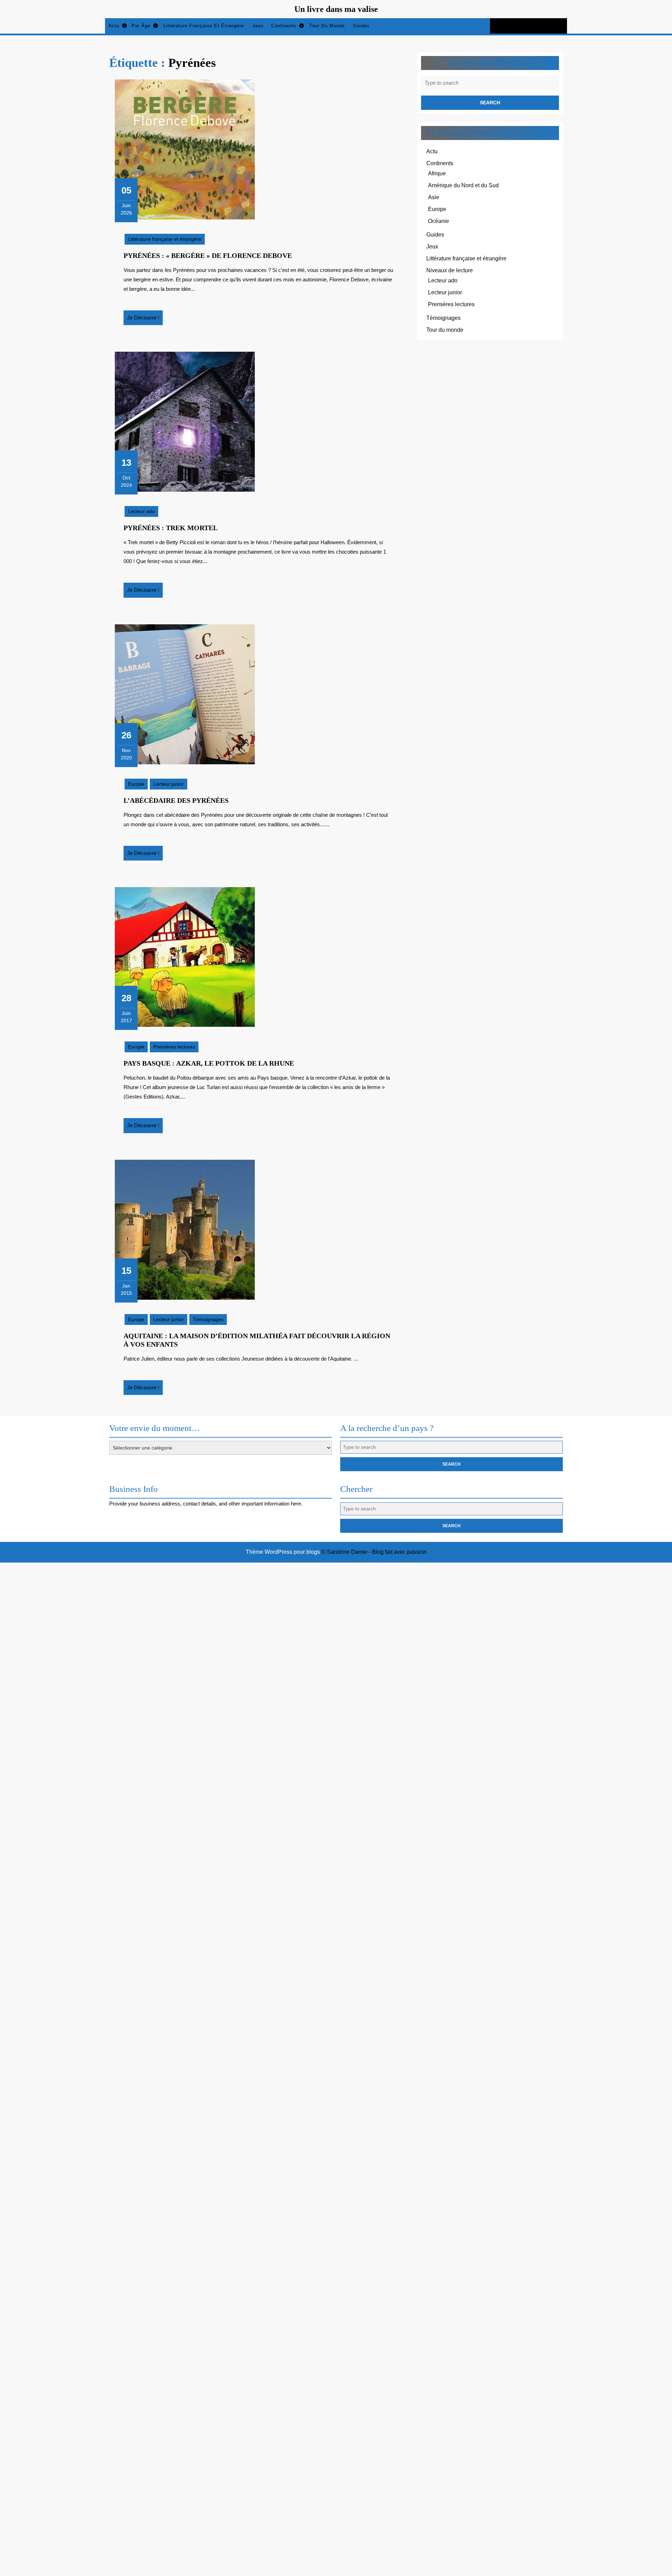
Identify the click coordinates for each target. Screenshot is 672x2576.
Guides (361, 26)
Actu (114, 26)
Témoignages (208, 1319)
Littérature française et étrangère (204, 26)
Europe (136, 784)
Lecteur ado (141, 511)
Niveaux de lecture (450, 270)
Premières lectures (174, 1047)
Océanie (439, 221)
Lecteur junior (169, 784)
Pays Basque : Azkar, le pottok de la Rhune (209, 1063)
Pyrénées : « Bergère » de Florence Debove (208, 255)
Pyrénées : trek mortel (171, 528)
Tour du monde (327, 26)
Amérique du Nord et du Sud (463, 185)
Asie (434, 197)
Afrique (437, 173)
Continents (284, 26)
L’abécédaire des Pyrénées (176, 800)
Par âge (141, 26)
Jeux (258, 26)
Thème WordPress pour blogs (283, 1552)
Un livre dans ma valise (336, 9)
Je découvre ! (145, 320)
